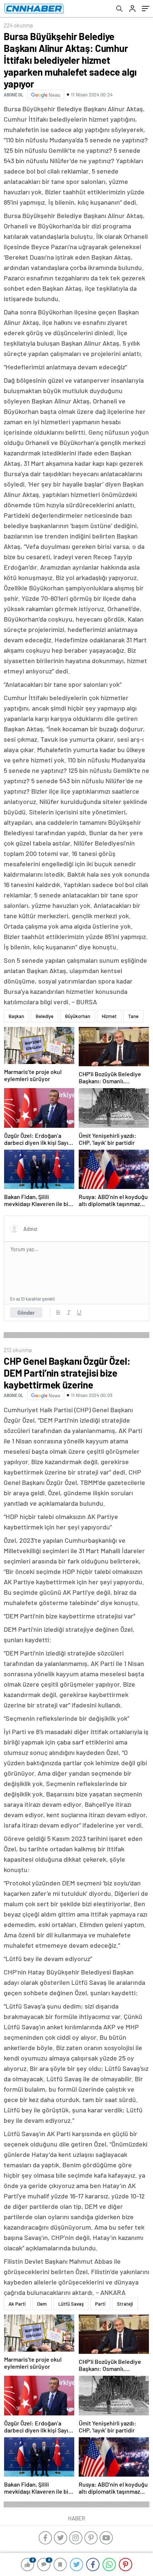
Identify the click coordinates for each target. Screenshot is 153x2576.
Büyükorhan (78, 1016)
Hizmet (109, 1016)
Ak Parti (17, 2304)
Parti (100, 2304)
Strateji (125, 2304)
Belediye (45, 1016)
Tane (133, 1016)
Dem (42, 2304)
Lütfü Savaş (71, 2304)
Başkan (16, 1016)
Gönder (26, 1312)
